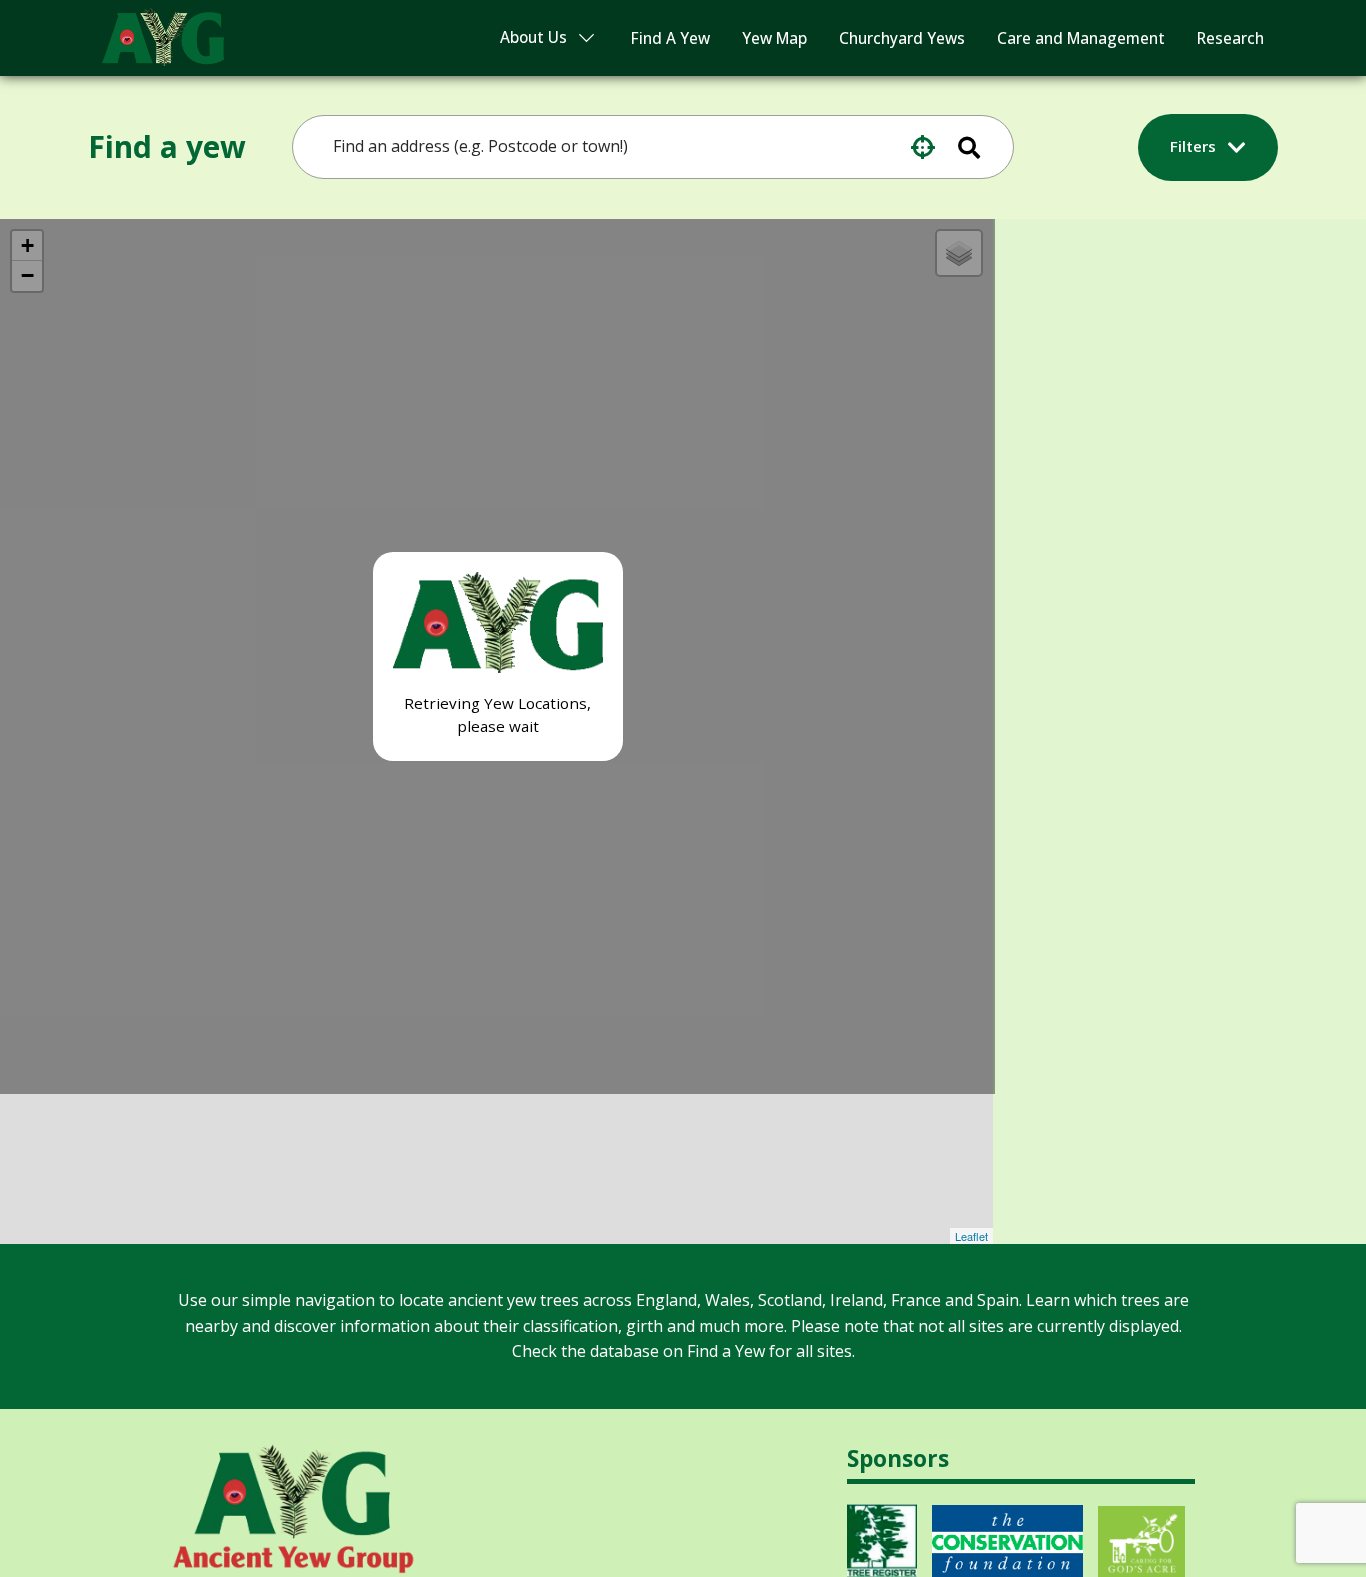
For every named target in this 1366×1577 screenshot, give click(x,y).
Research (1230, 38)
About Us (533, 37)
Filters (1195, 146)
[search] (639, 147)
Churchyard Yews (902, 38)
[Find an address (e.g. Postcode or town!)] (982, 147)
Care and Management (1081, 38)
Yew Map (774, 38)
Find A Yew (670, 38)
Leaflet (971, 1236)
